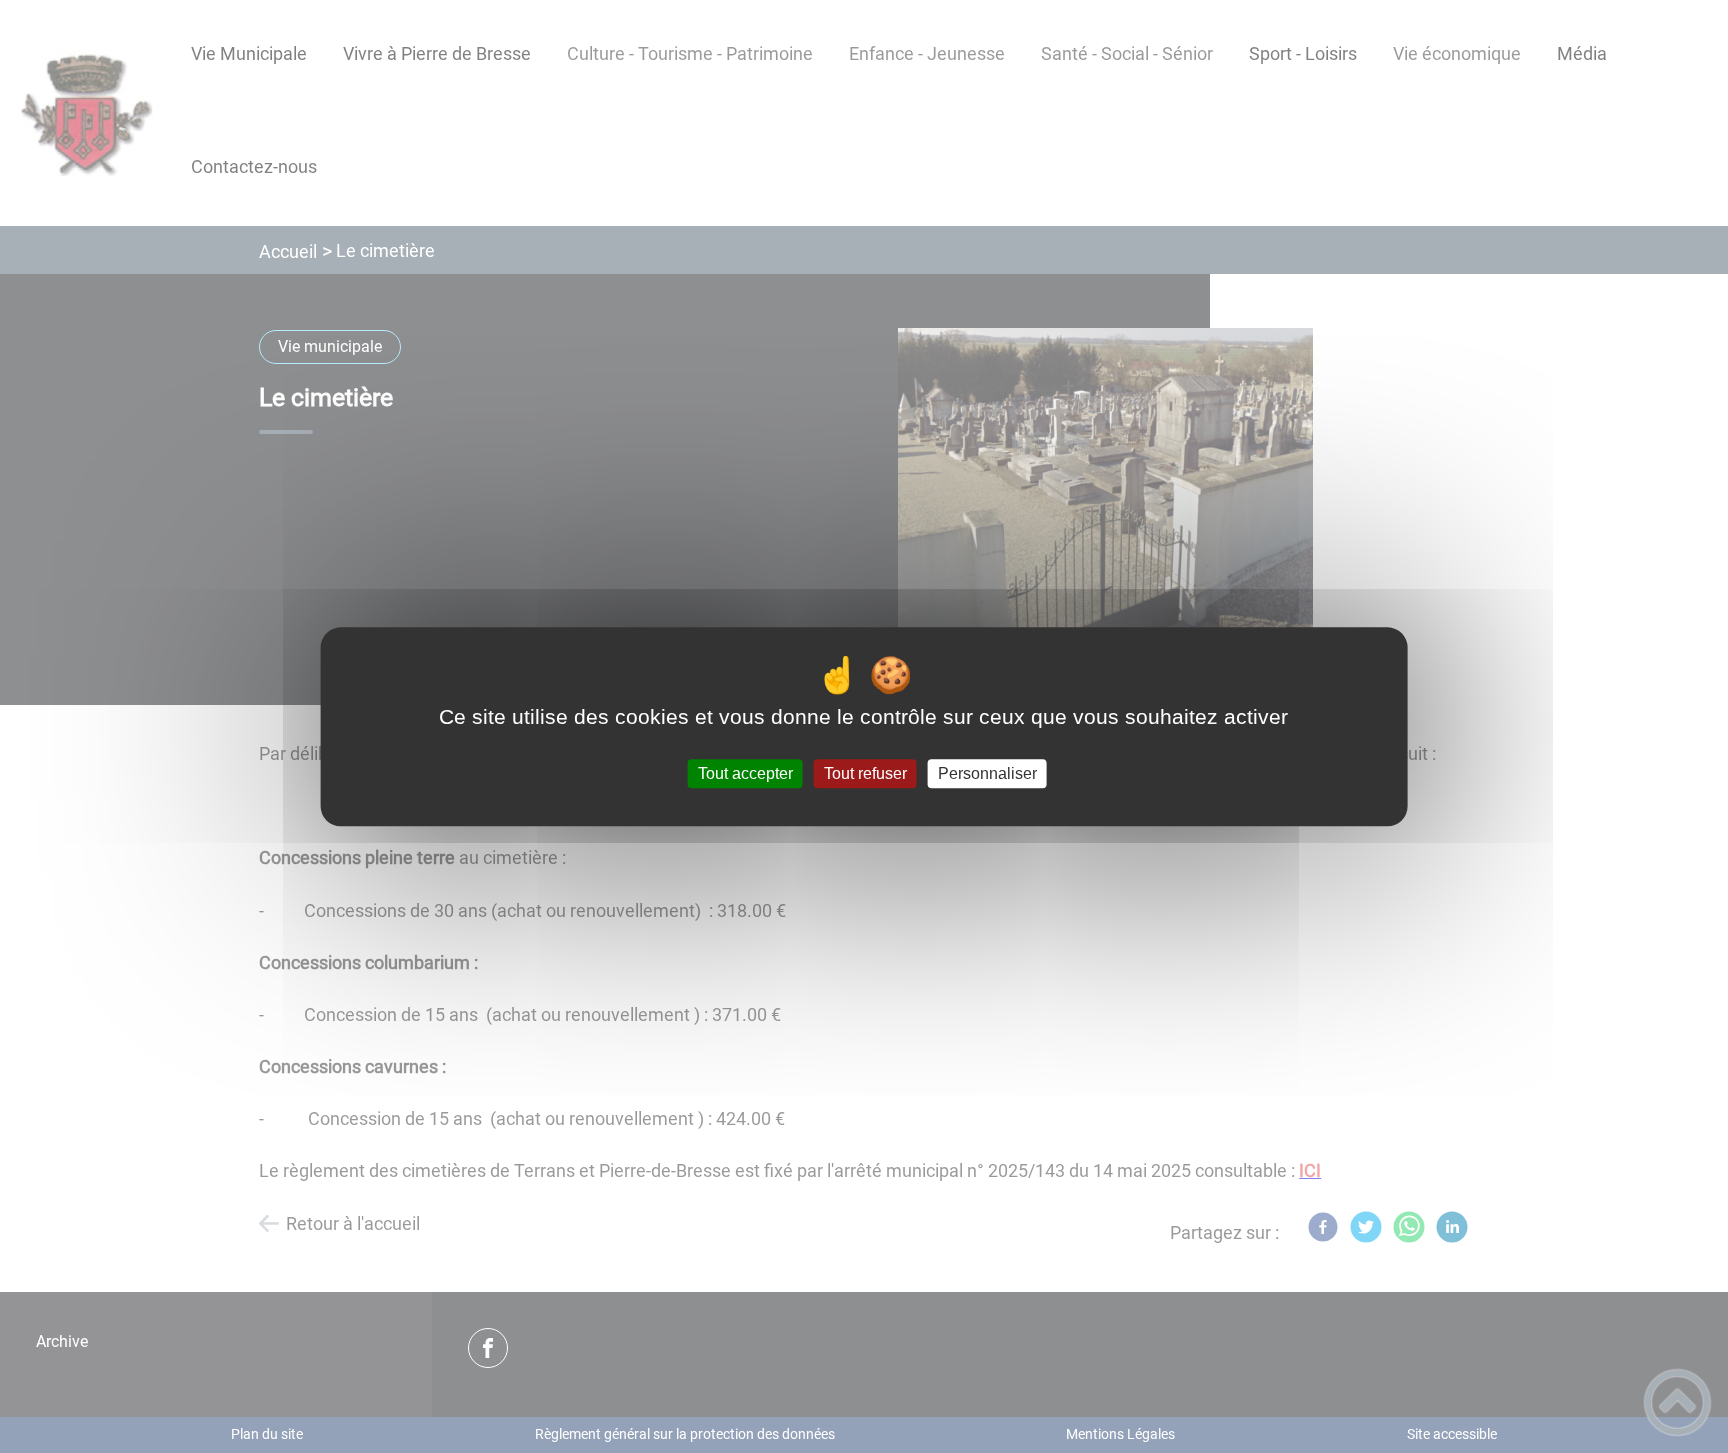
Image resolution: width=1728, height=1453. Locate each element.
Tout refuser (865, 773)
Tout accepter (745, 773)
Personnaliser (987, 773)
